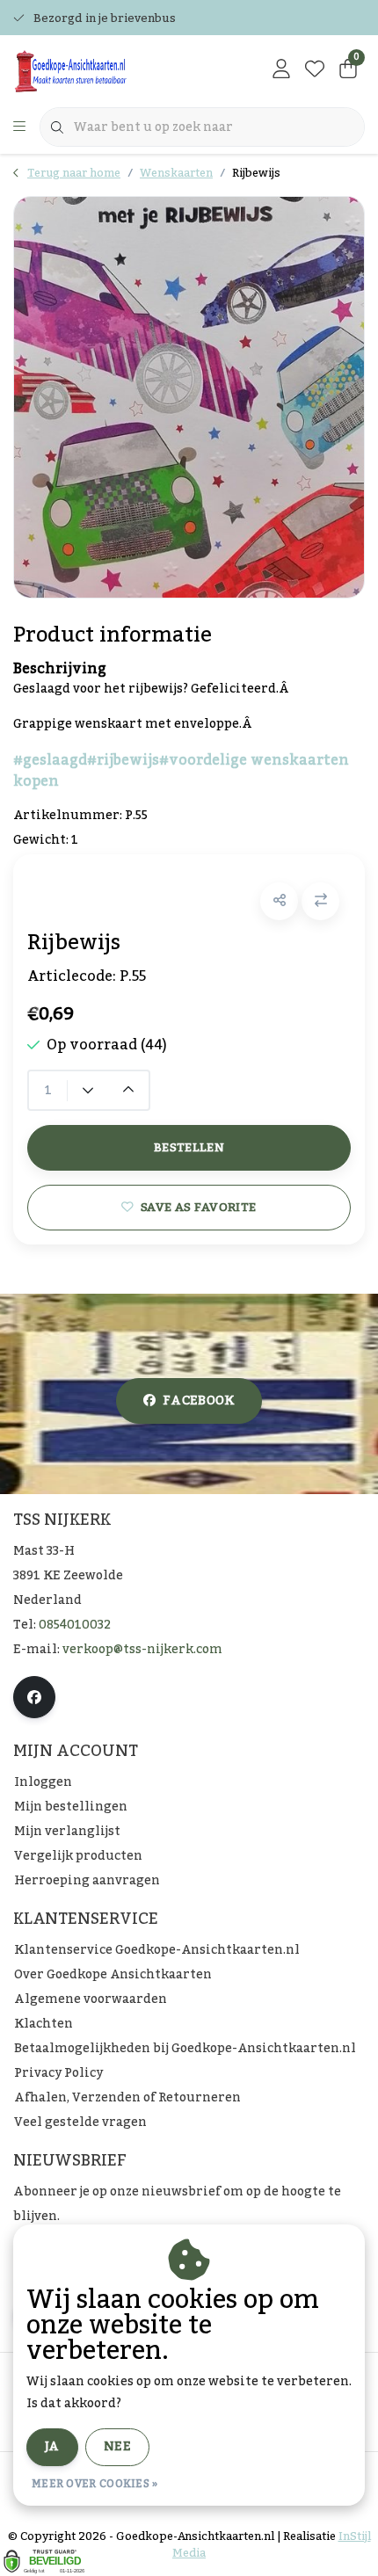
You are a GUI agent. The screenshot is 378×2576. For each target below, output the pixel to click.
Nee (117, 2447)
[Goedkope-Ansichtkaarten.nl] (110, 70)
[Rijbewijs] (189, 397)
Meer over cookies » (95, 2484)
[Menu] (19, 127)
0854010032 (75, 1625)
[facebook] (34, 1697)
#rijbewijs (123, 760)
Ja (52, 2447)
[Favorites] (315, 70)
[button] (279, 901)
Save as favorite (198, 1207)
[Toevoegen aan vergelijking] (320, 901)
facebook (199, 1401)
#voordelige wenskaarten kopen (181, 771)
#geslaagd (50, 760)
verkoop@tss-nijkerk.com (142, 1650)
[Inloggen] (281, 70)
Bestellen (189, 1147)
